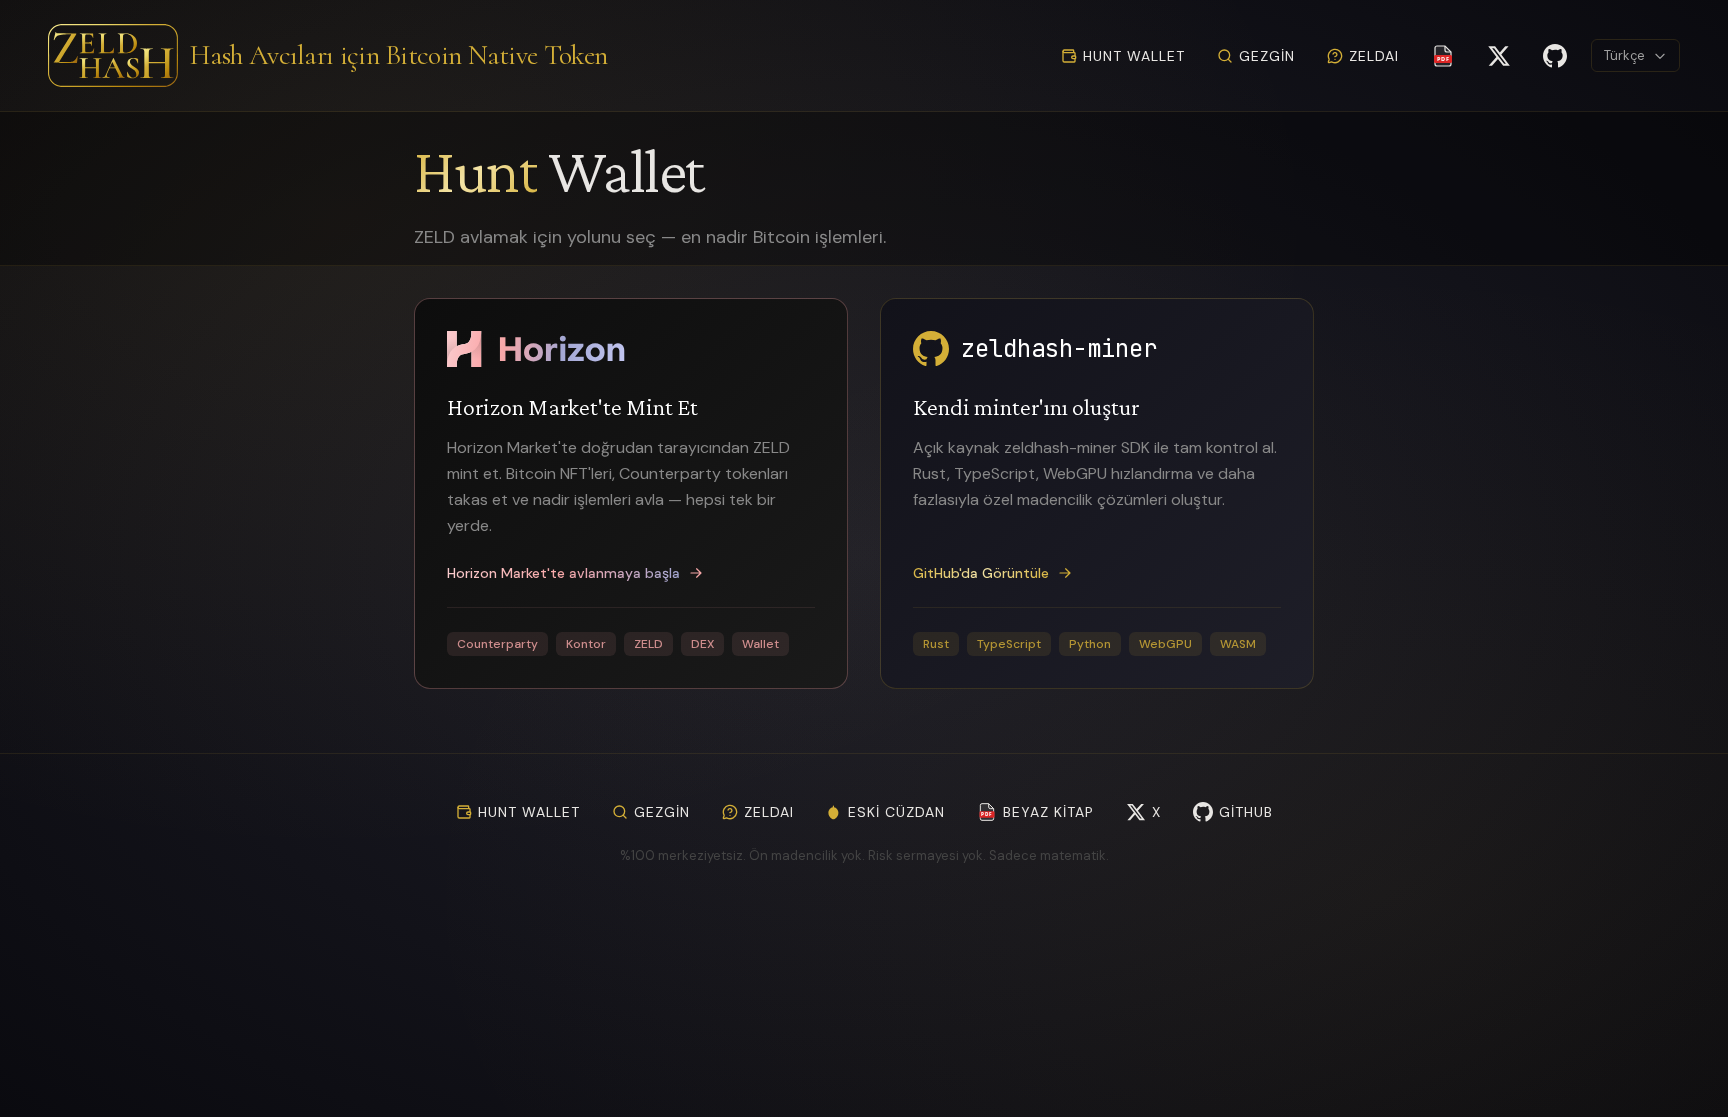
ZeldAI (1374, 56)
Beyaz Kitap (1037, 812)
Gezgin (1267, 56)
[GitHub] (1555, 56)
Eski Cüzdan (896, 812)
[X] (1499, 56)
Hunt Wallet (1134, 56)
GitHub (1246, 812)
